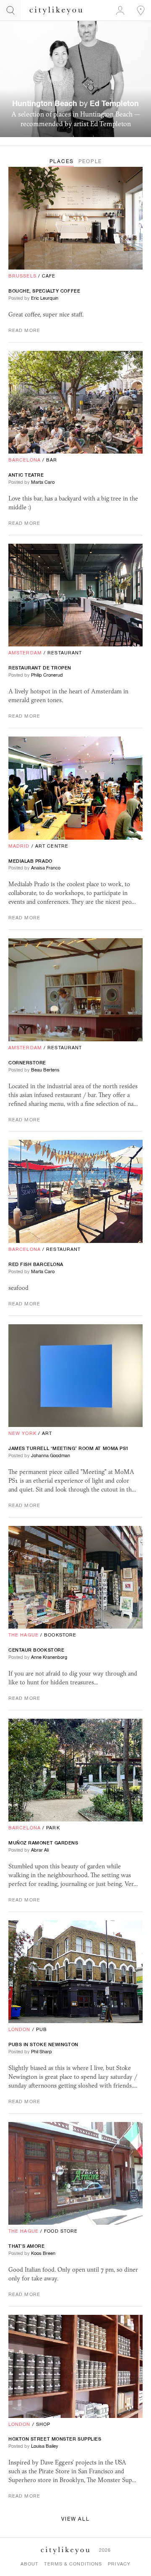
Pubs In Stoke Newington (43, 2044)
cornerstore (27, 1063)
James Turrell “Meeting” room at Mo (69, 1448)
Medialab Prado (30, 861)
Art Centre (52, 846)
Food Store (61, 2231)
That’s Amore (27, 2246)
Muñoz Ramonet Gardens (43, 1843)
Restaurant (65, 653)
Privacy (119, 2564)
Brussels (22, 276)
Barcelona (25, 460)
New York (22, 1433)
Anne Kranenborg (49, 1657)
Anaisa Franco (46, 868)
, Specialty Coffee (44, 291)
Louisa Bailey (45, 2446)
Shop (43, 2424)
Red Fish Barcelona (36, 1264)
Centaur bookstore (36, 1650)
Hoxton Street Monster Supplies (55, 2439)
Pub (42, 2029)
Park (53, 1828)
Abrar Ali (40, 1850)
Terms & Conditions (73, 2564)
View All (75, 2519)
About (30, 2564)
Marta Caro (43, 482)
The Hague (23, 1635)
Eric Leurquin (45, 298)
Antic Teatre (26, 475)
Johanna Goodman (51, 1455)
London (20, 2029)
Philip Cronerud (47, 675)
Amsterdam (25, 653)
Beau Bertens (45, 1070)
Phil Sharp (42, 2052)
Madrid (19, 846)
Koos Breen (43, 2253)
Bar (52, 460)
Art (47, 1433)
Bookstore (60, 1635)
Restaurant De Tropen (40, 668)
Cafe (49, 276)
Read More (24, 330)
